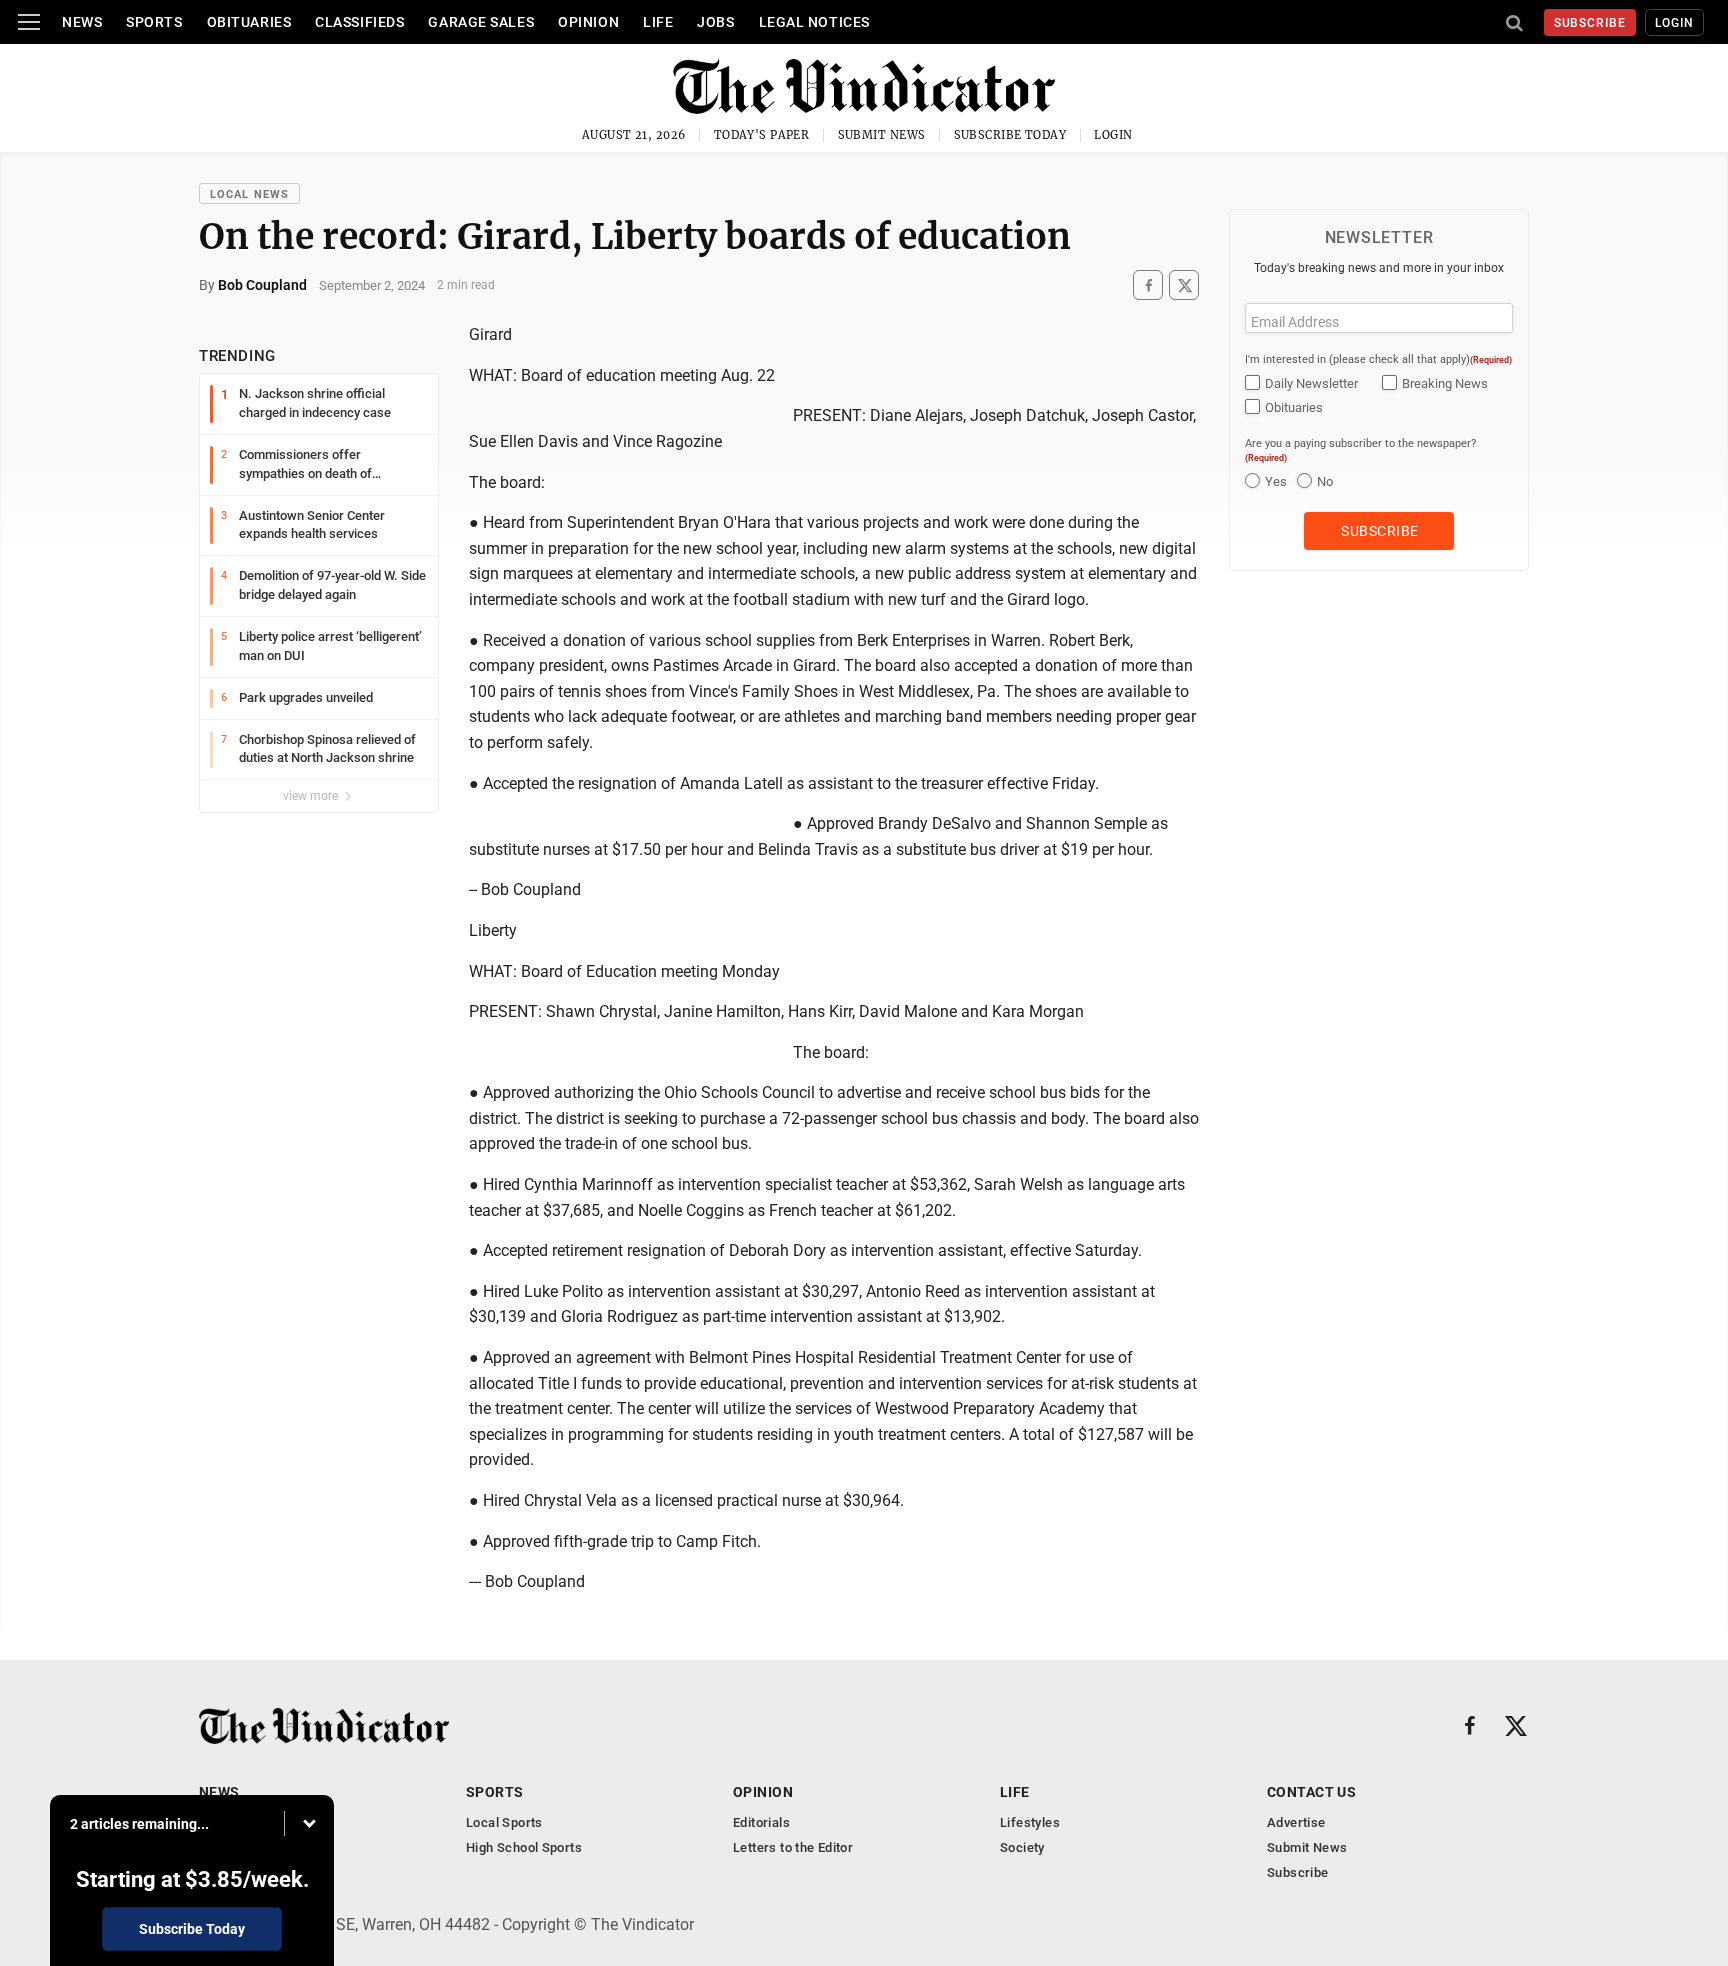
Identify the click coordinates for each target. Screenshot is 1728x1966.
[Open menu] (29, 22)
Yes (1276, 481)
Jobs (715, 22)
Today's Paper (762, 135)
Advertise (1296, 1822)
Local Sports (504, 1822)
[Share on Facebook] (1148, 285)
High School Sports (524, 1847)
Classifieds (359, 22)
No (1325, 481)
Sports (154, 22)
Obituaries (249, 22)
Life (658, 22)
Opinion (588, 22)
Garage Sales (481, 22)
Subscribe (1590, 23)
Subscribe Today (1010, 135)
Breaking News (1445, 383)
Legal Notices (814, 22)
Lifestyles (1030, 1822)
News (82, 22)
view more (312, 796)
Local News (249, 194)
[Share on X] (1184, 285)
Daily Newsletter (1311, 383)
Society (1022, 1847)
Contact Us (1311, 1792)
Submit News (882, 135)
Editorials (761, 1822)
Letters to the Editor (793, 1847)
